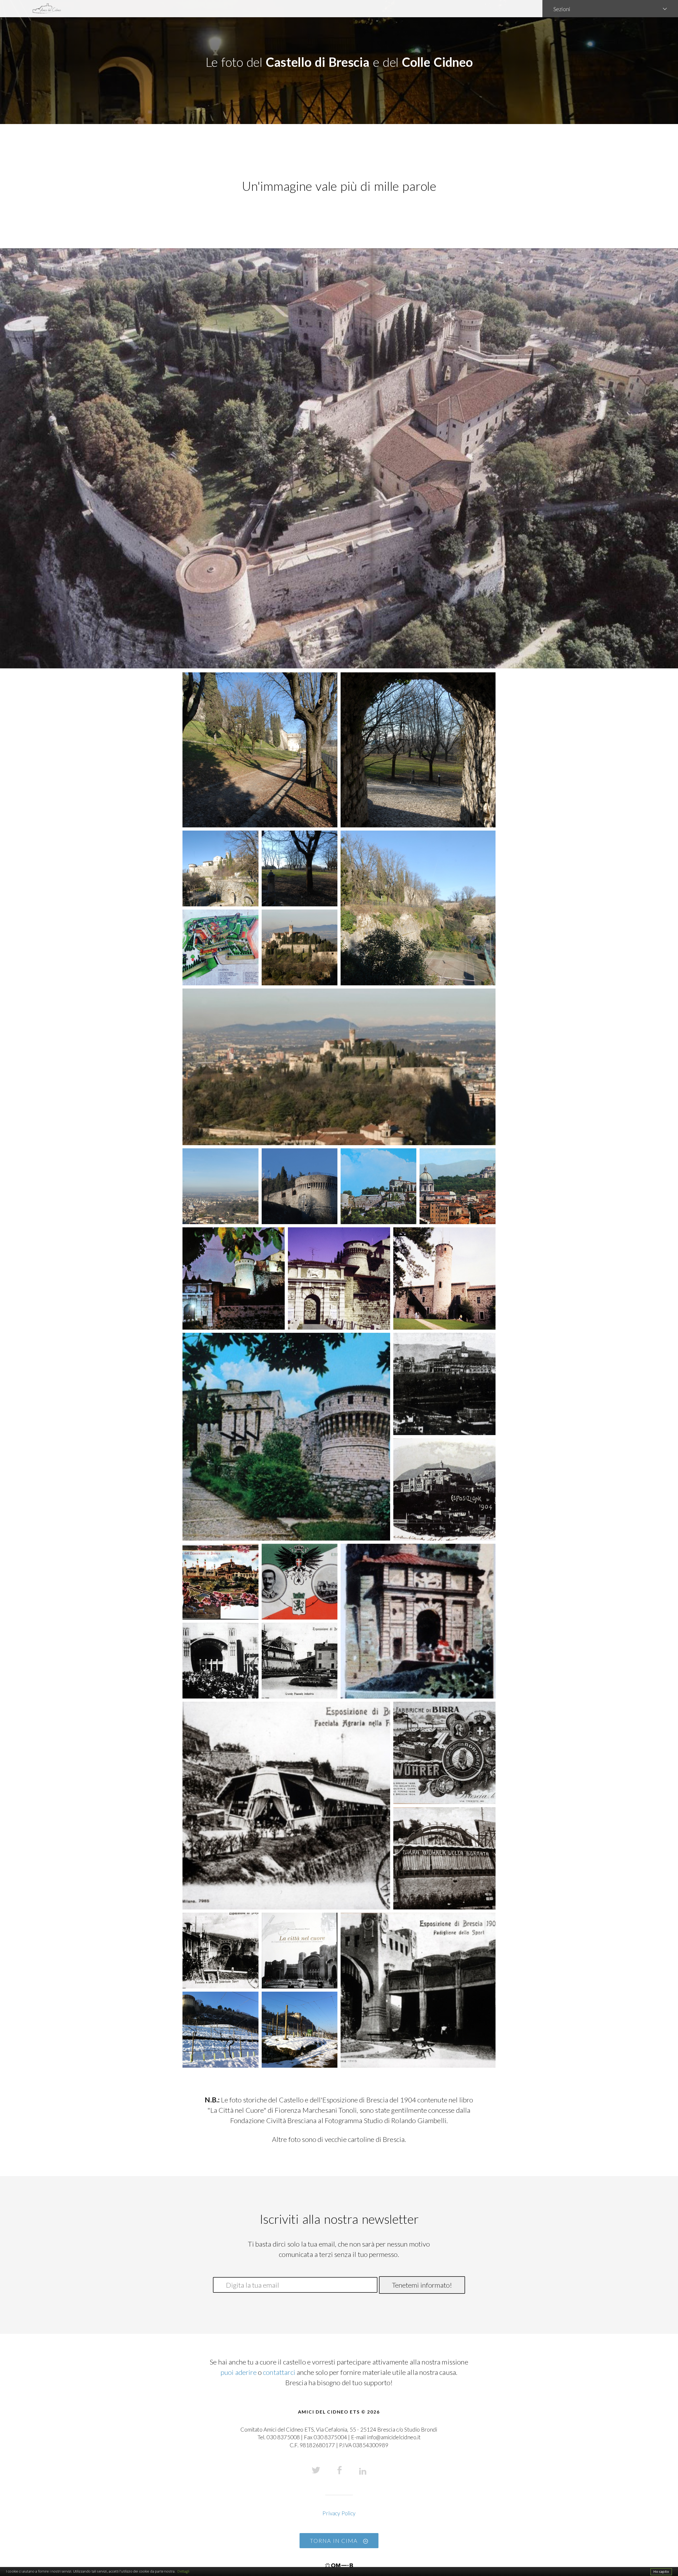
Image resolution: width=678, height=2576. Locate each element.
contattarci (279, 2372)
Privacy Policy (339, 2513)
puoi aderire (239, 2372)
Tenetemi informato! (422, 2285)
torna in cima (335, 2541)
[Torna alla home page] (271, 9)
